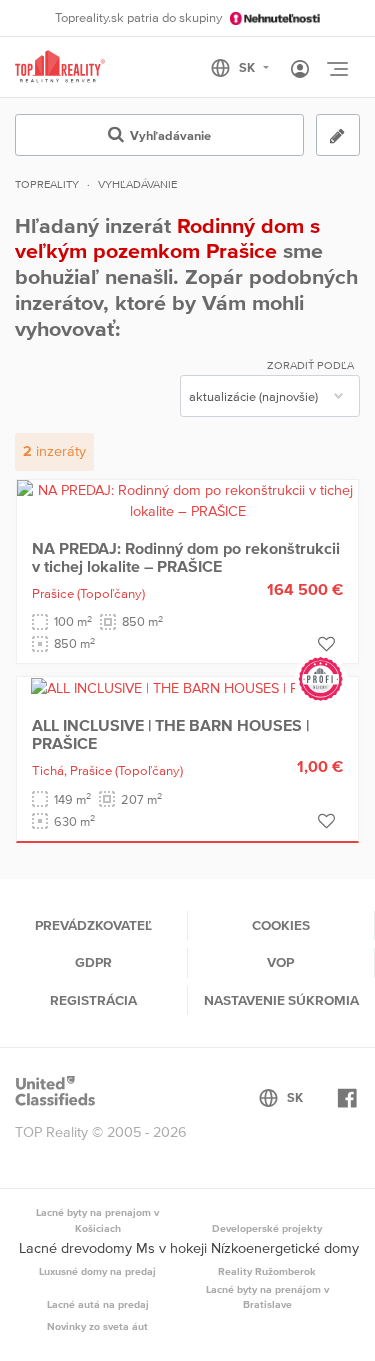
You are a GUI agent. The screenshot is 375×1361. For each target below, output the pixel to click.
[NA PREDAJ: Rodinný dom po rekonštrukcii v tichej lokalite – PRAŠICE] (187, 500)
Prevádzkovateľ (93, 925)
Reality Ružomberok (267, 1271)
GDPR (93, 962)
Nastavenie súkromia (281, 1000)
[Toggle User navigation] (300, 70)
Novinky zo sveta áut (97, 1326)
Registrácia (93, 1000)
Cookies (281, 925)
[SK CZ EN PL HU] (248, 68)
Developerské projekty (267, 1228)
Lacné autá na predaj (98, 1304)
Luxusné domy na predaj (97, 1271)
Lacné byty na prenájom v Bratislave (267, 1297)
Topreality (47, 184)
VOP (280, 962)
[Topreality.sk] (60, 67)
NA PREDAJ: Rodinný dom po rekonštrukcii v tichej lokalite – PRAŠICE (186, 557)
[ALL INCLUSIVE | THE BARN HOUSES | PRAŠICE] (188, 687)
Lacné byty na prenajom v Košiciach (97, 1220)
